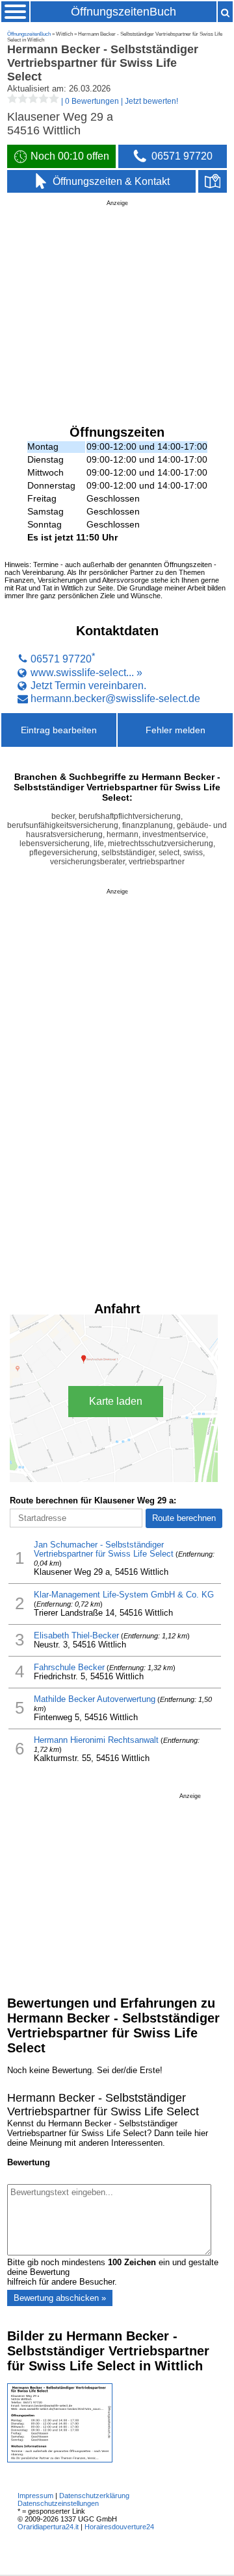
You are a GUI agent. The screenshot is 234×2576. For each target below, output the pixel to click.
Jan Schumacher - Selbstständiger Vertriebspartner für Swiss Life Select (104, 1549)
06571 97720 (61, 659)
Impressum (35, 2496)
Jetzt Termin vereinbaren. (88, 685)
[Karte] (213, 182)
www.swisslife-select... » (86, 672)
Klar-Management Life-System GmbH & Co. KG (124, 1595)
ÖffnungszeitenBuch (123, 12)
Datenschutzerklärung (94, 2496)
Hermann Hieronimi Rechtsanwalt (96, 1740)
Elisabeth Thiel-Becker (76, 1636)
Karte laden (116, 1401)
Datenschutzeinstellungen (58, 2503)
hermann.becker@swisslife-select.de (115, 698)
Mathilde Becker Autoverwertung (95, 1699)
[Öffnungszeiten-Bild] (60, 2460)
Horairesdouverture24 (119, 2527)
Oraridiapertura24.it (48, 2527)
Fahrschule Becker (69, 1668)
